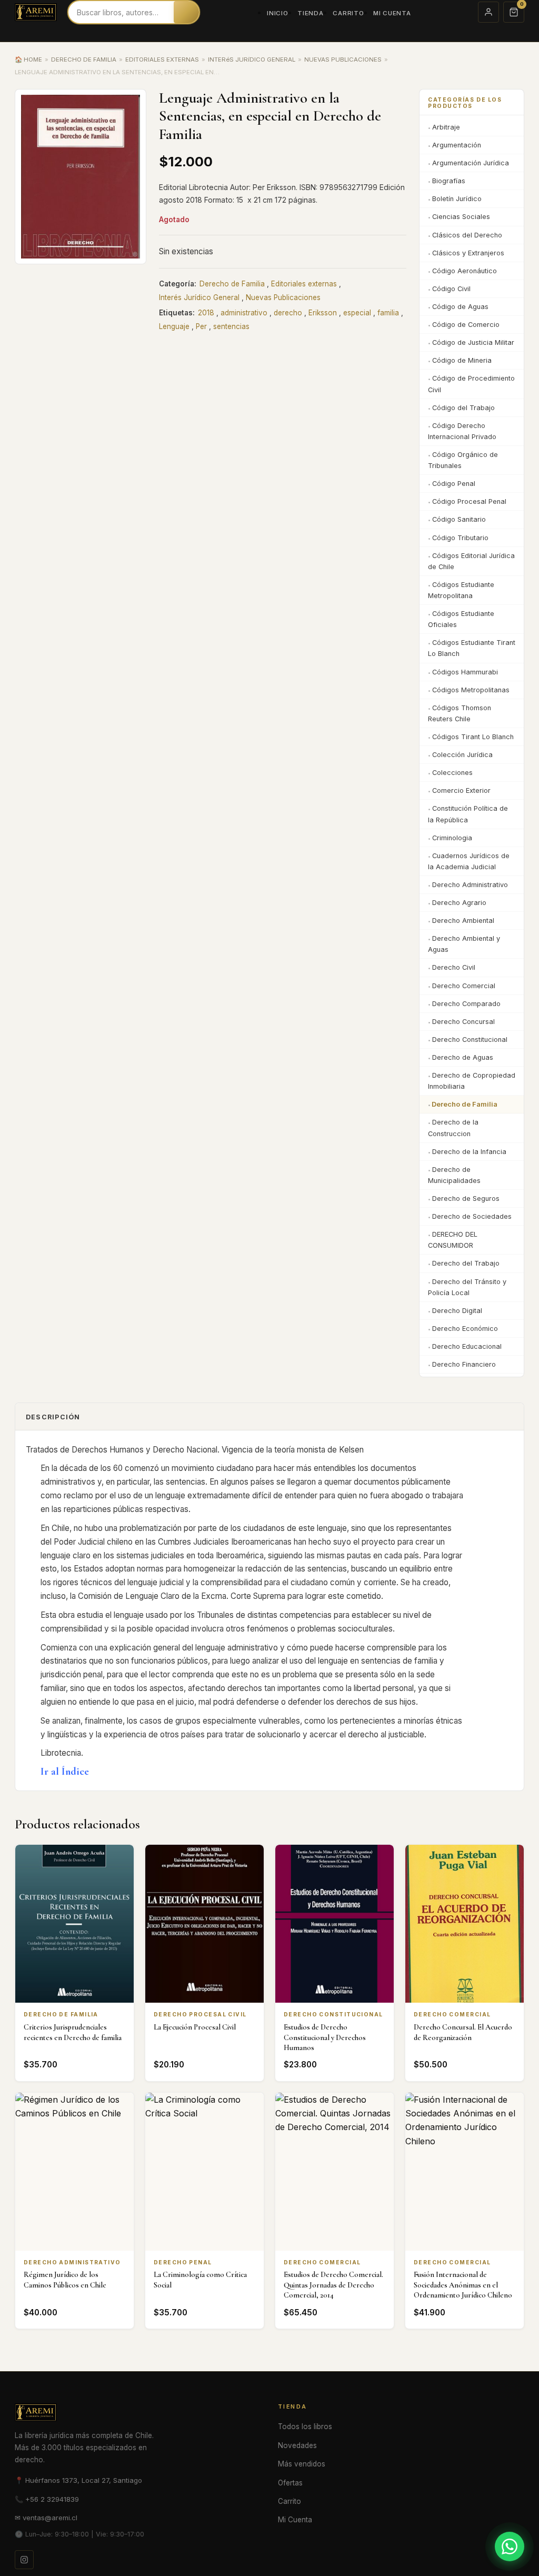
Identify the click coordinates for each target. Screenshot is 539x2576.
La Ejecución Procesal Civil (195, 2027)
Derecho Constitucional (470, 1040)
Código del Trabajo (463, 408)
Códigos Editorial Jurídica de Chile (471, 561)
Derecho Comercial (464, 986)
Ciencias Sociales (461, 217)
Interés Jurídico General (199, 297)
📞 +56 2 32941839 (47, 2499)
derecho (288, 313)
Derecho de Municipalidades (454, 1175)
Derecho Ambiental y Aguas (464, 944)
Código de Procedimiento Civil (471, 384)
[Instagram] (24, 2560)
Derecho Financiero (464, 1364)
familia (388, 313)
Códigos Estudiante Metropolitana (461, 590)
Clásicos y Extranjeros (468, 253)
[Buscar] (186, 12)
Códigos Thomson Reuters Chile (460, 713)
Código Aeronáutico (465, 271)
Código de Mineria (462, 360)
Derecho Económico (465, 1329)
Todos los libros (305, 2426)
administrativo (244, 313)
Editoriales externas (304, 284)
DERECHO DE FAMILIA (84, 59)
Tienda (310, 13)
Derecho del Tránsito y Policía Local (467, 1287)
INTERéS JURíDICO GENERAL (252, 59)
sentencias (231, 326)
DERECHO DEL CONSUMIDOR (453, 1240)
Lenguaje (174, 326)
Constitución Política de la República (468, 814)
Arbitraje (446, 127)
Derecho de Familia (232, 284)
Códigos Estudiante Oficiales (461, 619)
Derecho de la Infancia (469, 1152)
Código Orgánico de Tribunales (463, 460)
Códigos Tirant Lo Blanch (473, 737)
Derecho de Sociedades (472, 1216)
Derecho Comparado (466, 1004)
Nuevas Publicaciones (283, 297)
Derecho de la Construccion (453, 1128)
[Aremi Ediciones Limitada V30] (36, 12)
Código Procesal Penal (469, 501)
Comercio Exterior (461, 790)
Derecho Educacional (467, 1346)
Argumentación (457, 145)
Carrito (348, 13)
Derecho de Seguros (466, 1199)
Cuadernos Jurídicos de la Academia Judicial (469, 861)
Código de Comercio (466, 325)
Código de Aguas (460, 307)
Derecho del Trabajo (466, 1263)
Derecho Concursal (463, 1022)
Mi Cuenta (392, 13)
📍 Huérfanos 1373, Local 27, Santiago (78, 2480)
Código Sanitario (459, 519)
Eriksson (323, 313)
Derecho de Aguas (463, 1057)
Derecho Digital (457, 1311)
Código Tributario (460, 538)
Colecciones (452, 773)
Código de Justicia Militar (473, 342)
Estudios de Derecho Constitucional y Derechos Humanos (325, 2037)
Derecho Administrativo (470, 885)
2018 (206, 313)
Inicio (277, 13)
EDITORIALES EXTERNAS (162, 59)
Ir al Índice (65, 1771)
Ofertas (290, 2483)
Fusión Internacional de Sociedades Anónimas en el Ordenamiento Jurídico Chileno (463, 2285)
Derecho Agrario (459, 903)
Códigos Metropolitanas (471, 690)
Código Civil (451, 289)
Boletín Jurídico (457, 199)
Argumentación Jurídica (471, 163)
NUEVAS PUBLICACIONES (343, 59)
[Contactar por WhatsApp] (510, 2547)
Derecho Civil (454, 967)
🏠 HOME (28, 59)
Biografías (449, 181)
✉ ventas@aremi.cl (46, 2518)
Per (201, 326)
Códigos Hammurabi (465, 672)
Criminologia (452, 838)
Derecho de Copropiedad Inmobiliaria (472, 1081)
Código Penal (454, 484)
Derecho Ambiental (463, 921)
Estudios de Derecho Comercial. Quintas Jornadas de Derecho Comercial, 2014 (333, 2285)
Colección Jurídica (462, 755)
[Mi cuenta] (488, 12)
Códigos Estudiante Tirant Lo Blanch (472, 648)
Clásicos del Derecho (467, 235)
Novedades (297, 2445)
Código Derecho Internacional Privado (462, 431)
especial (357, 313)
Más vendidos (302, 2464)
